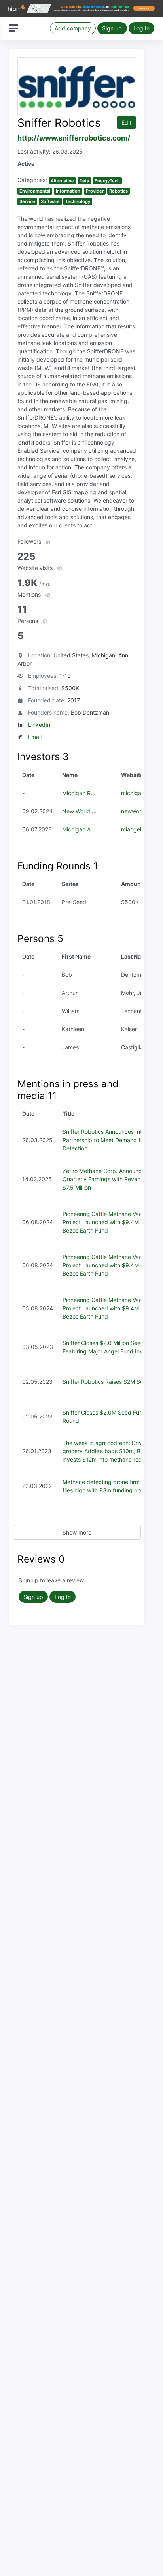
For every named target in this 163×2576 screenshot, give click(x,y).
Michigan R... (79, 793)
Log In (141, 28)
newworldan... (139, 811)
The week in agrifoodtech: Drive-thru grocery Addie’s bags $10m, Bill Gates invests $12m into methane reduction (112, 1451)
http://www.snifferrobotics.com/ (74, 138)
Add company (73, 28)
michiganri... (137, 793)
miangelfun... (138, 829)
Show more (77, 1532)
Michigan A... (79, 829)
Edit (126, 123)
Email (35, 737)
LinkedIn (39, 725)
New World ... (79, 811)
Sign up (112, 28)
